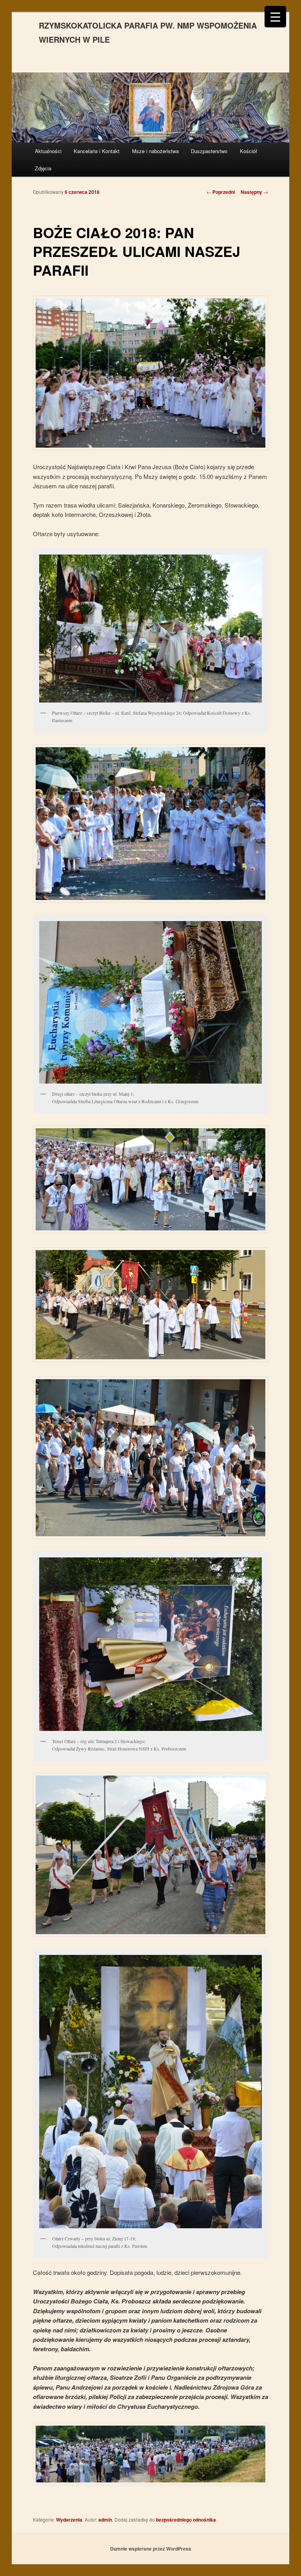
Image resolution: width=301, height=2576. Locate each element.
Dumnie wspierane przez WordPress (151, 2549)
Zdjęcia (43, 168)
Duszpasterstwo (209, 151)
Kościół (248, 151)
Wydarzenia (69, 2520)
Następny (254, 192)
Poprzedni (221, 192)
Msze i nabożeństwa (155, 151)
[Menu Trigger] (275, 17)
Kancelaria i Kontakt (97, 151)
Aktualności (48, 151)
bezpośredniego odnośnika (186, 2520)
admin (105, 2520)
